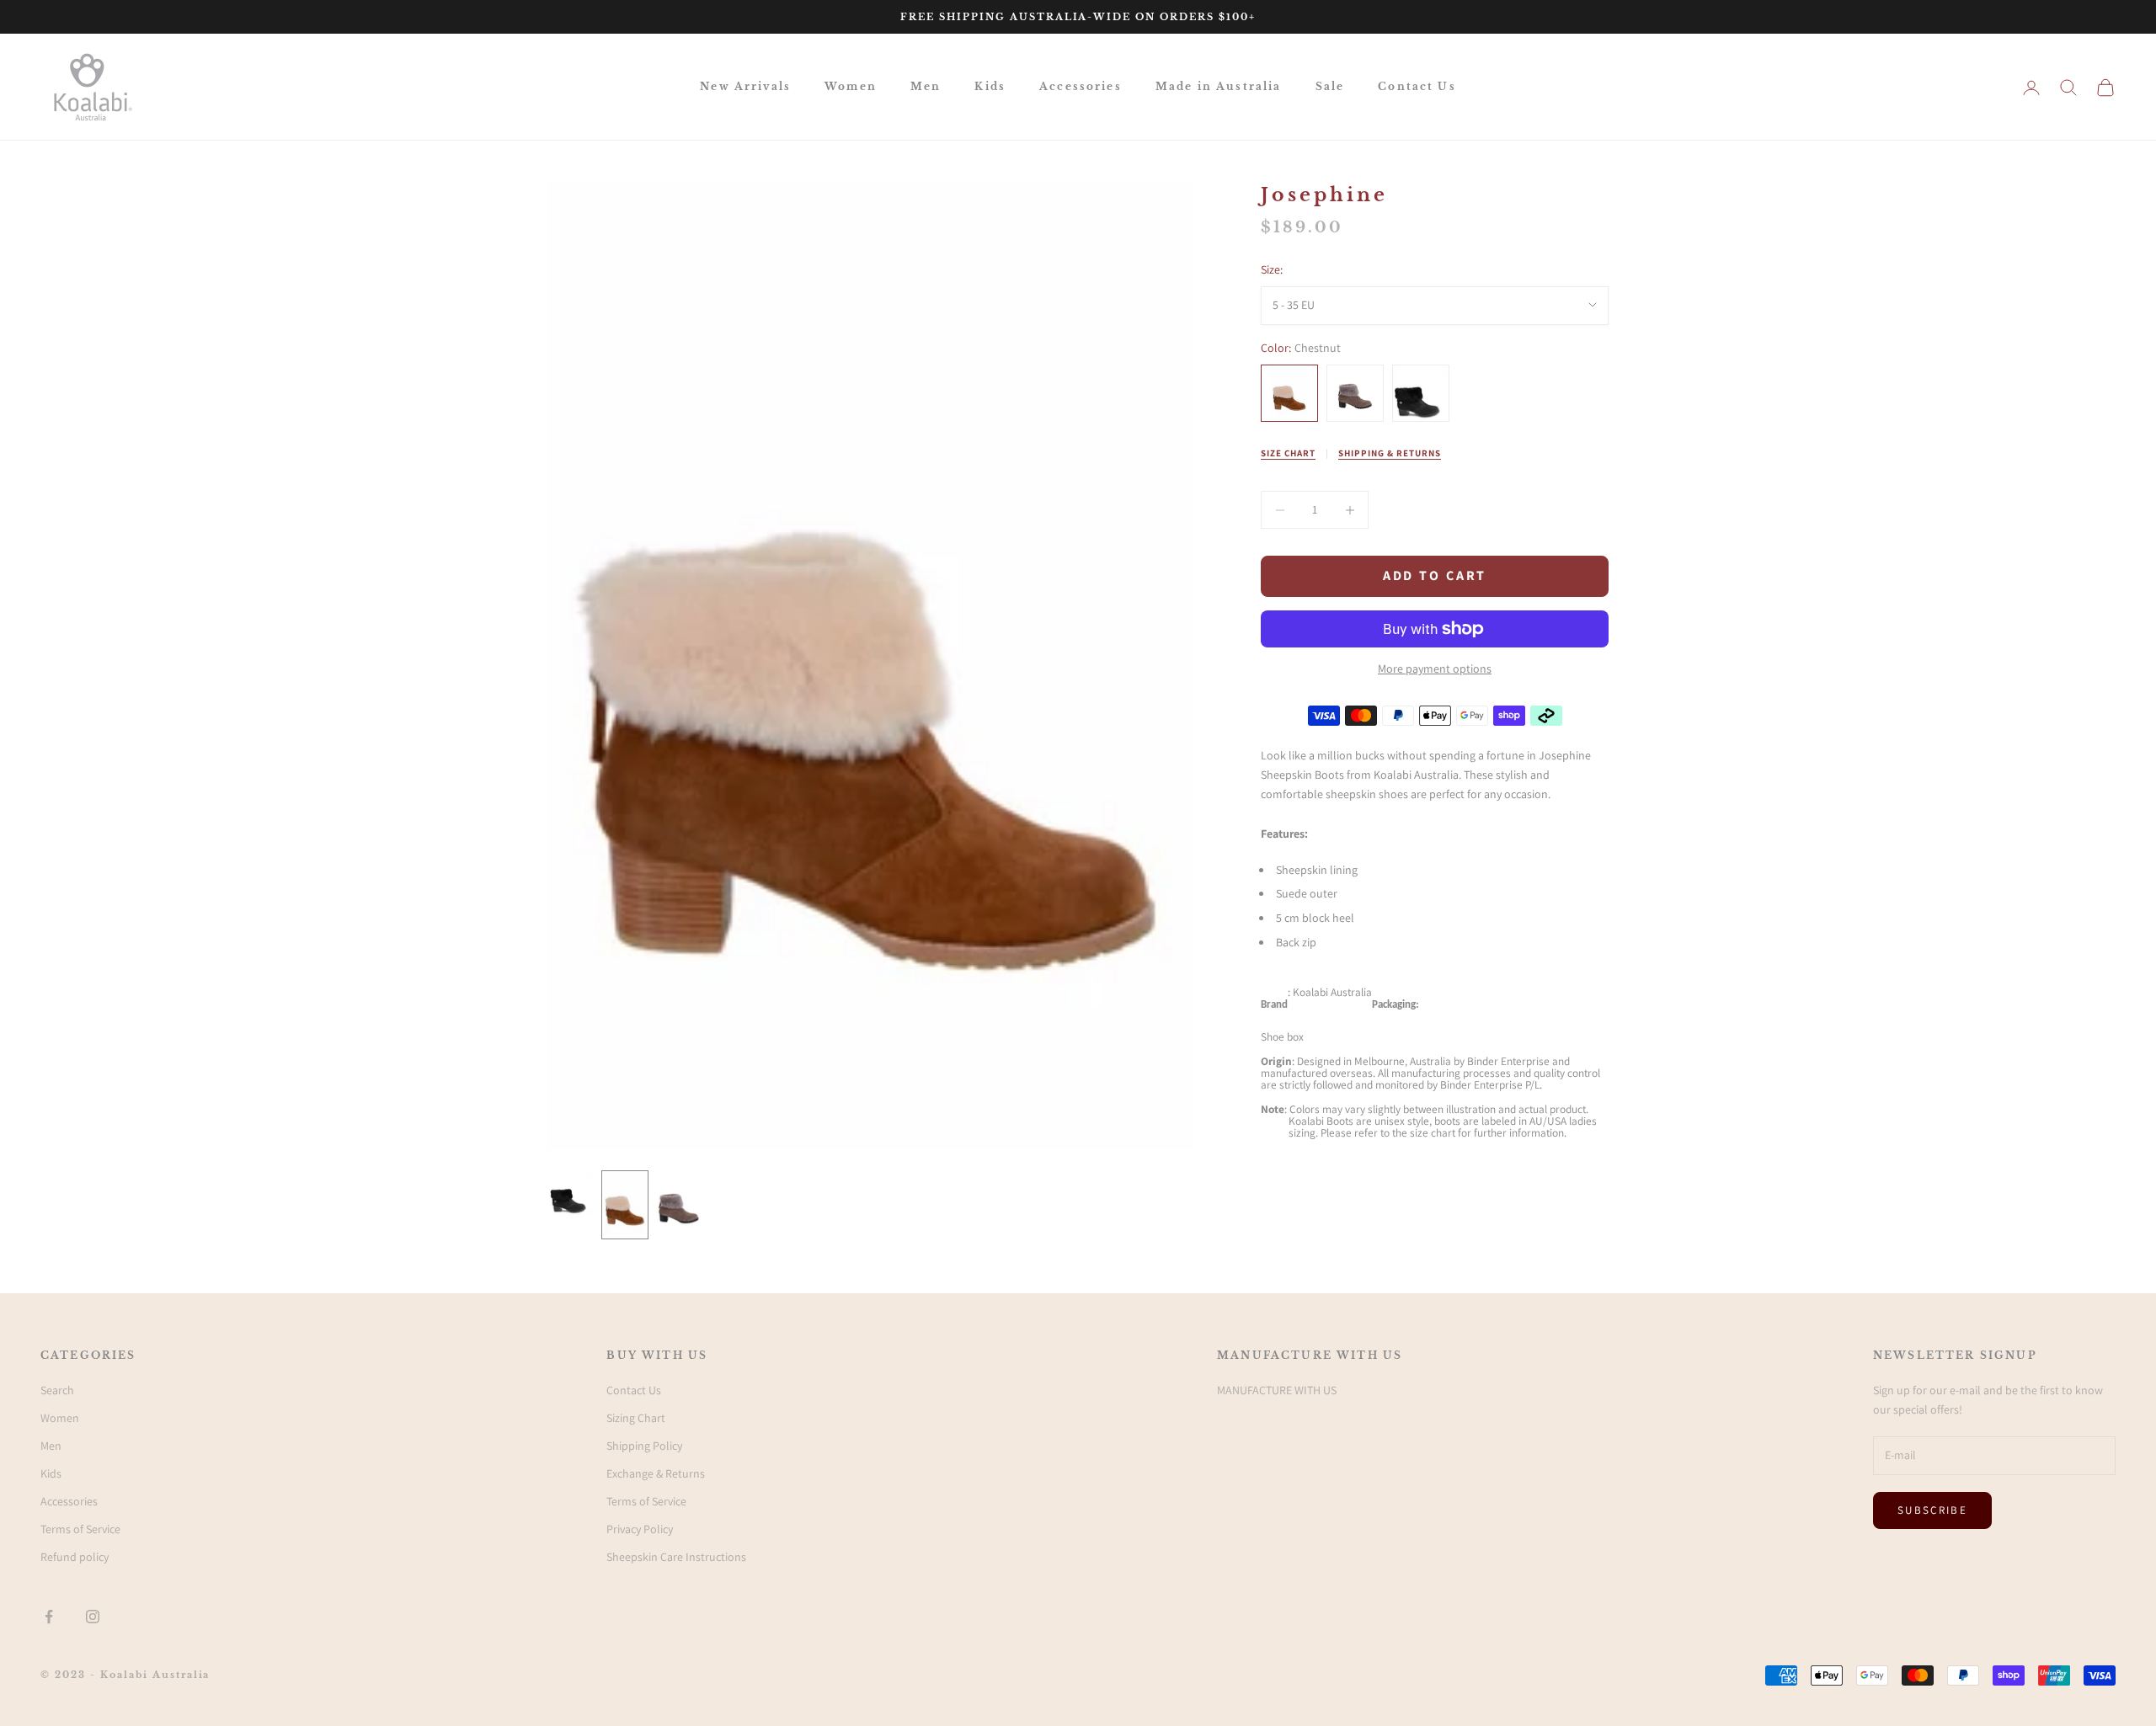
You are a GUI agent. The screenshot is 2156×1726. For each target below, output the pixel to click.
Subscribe (1932, 1510)
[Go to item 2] (625, 1205)
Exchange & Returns (656, 1473)
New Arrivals (745, 86)
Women (851, 86)
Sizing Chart (636, 1418)
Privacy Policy (640, 1529)
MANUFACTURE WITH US (1277, 1390)
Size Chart (1288, 453)
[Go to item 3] (679, 1205)
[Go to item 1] (571, 1194)
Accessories (1081, 86)
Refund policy (75, 1557)
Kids (990, 86)
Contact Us (1417, 86)
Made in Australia (1219, 86)
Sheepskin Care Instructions (676, 1557)
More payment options (1435, 669)
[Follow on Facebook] (49, 1617)
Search (57, 1390)
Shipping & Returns (1390, 453)
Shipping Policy (644, 1446)
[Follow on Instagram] (93, 1617)
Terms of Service (80, 1529)
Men (926, 86)
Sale (1330, 86)
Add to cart (1435, 576)
